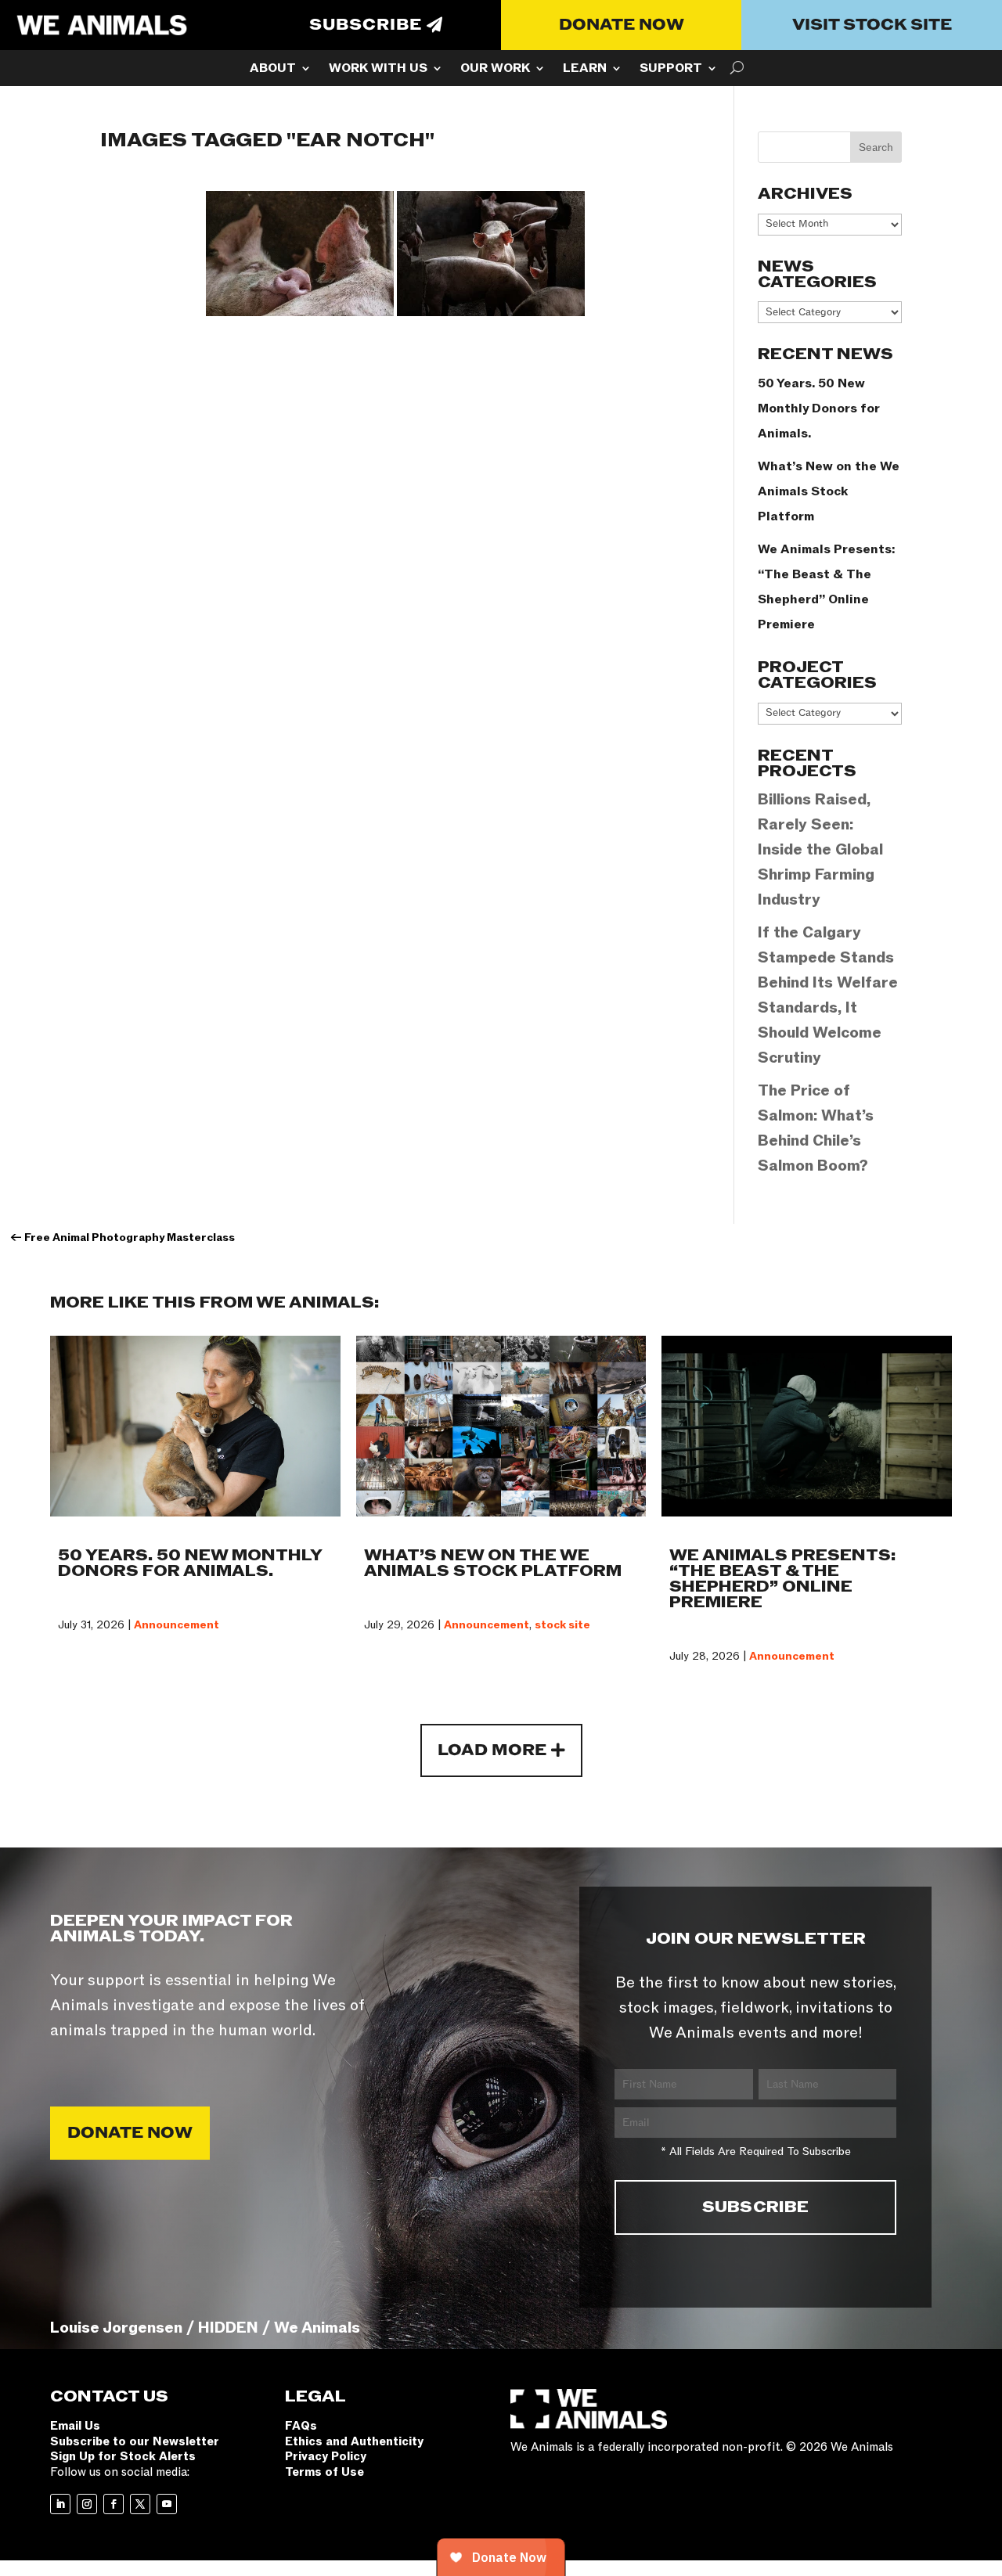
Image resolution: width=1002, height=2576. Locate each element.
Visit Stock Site (872, 25)
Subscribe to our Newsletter (135, 2441)
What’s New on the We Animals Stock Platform (829, 491)
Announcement (177, 1625)
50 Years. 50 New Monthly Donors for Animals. (819, 408)
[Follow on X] (140, 2504)
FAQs (301, 2426)
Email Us (75, 2426)
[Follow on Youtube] (167, 2504)
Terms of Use (324, 2472)
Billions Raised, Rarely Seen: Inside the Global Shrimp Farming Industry (820, 850)
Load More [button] (492, 1750)
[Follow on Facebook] (114, 2504)
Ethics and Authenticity (354, 2441)
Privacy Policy (326, 2456)
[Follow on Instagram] (87, 2504)
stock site (562, 1625)
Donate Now (622, 25)
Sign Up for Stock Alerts (123, 2456)
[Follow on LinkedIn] (60, 2504)
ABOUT (273, 70)
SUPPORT (671, 70)
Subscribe (366, 25)
